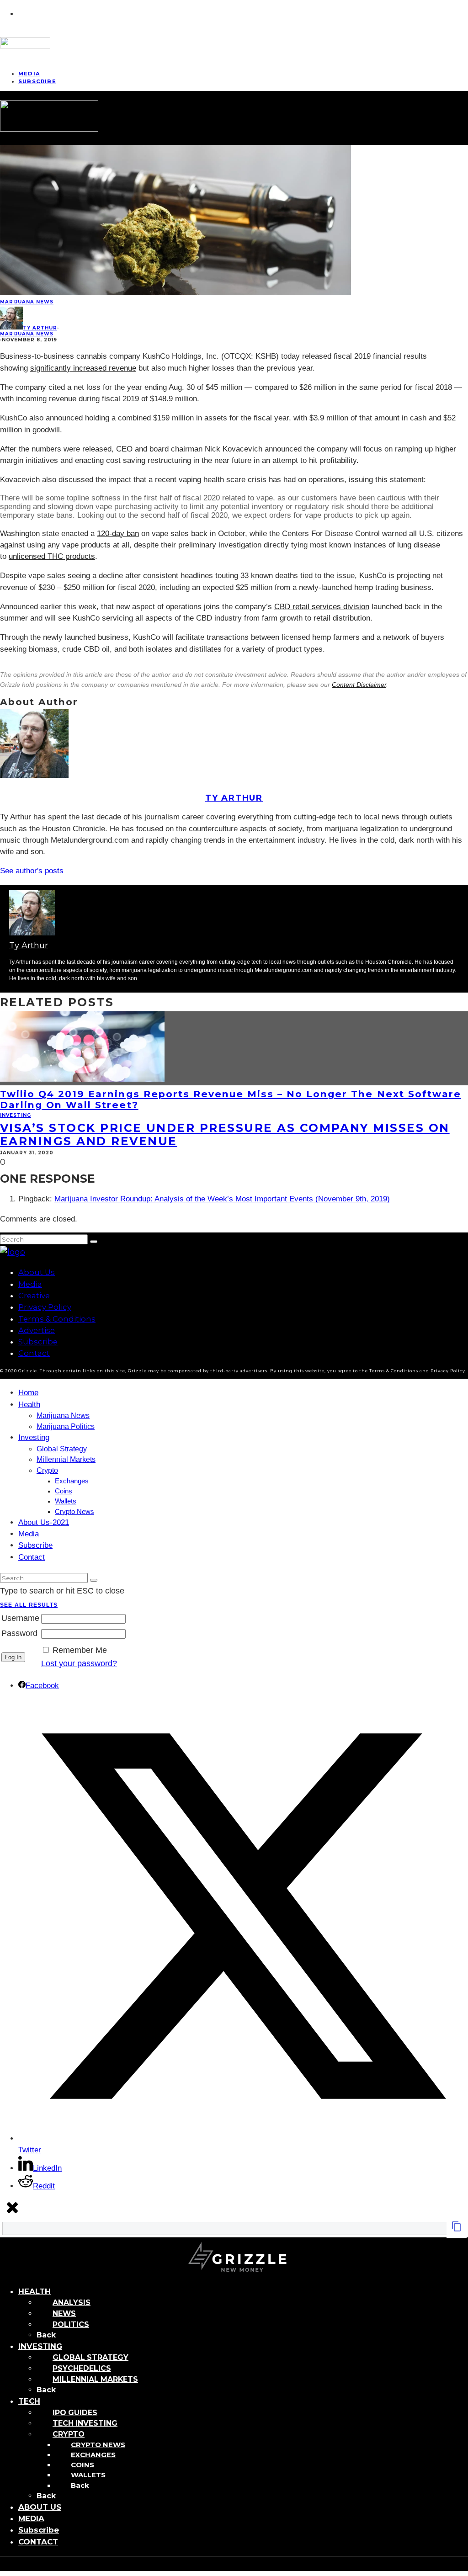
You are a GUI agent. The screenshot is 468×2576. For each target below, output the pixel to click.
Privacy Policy (45, 1307)
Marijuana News (27, 302)
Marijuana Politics (66, 1426)
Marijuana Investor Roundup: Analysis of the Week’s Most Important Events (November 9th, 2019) (222, 1199)
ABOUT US (40, 2507)
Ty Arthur (40, 328)
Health (29, 1405)
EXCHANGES (93, 2455)
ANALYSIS (72, 2302)
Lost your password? (79, 1663)
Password (19, 1633)
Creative (34, 1296)
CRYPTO (69, 2434)
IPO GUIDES (75, 2413)
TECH (29, 2401)
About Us (37, 1272)
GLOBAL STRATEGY (90, 2357)
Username (20, 1618)
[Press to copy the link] (457, 2229)
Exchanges (72, 1481)
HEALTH (35, 2291)
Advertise (37, 1330)
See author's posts (32, 871)
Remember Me (80, 1650)
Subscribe (37, 81)
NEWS (64, 2313)
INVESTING (40, 2346)
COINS (82, 2465)
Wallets (66, 1501)
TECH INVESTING (85, 2423)
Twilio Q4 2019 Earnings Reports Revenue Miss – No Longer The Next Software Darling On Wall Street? (231, 1099)
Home (28, 1393)
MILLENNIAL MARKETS (95, 2379)
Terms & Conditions (57, 1319)
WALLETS (88, 2475)
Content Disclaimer (359, 685)
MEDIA (31, 2518)
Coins (64, 1491)
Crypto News (74, 1512)
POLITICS (71, 2324)
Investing (16, 1115)
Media (30, 1284)
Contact (34, 1353)
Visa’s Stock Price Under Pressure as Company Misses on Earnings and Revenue (225, 1134)
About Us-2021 (44, 1522)
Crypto (47, 1470)
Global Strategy (62, 1449)
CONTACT (38, 2542)
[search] (94, 1242)
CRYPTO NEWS (98, 2445)
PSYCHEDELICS (82, 2368)
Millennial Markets (66, 1459)
